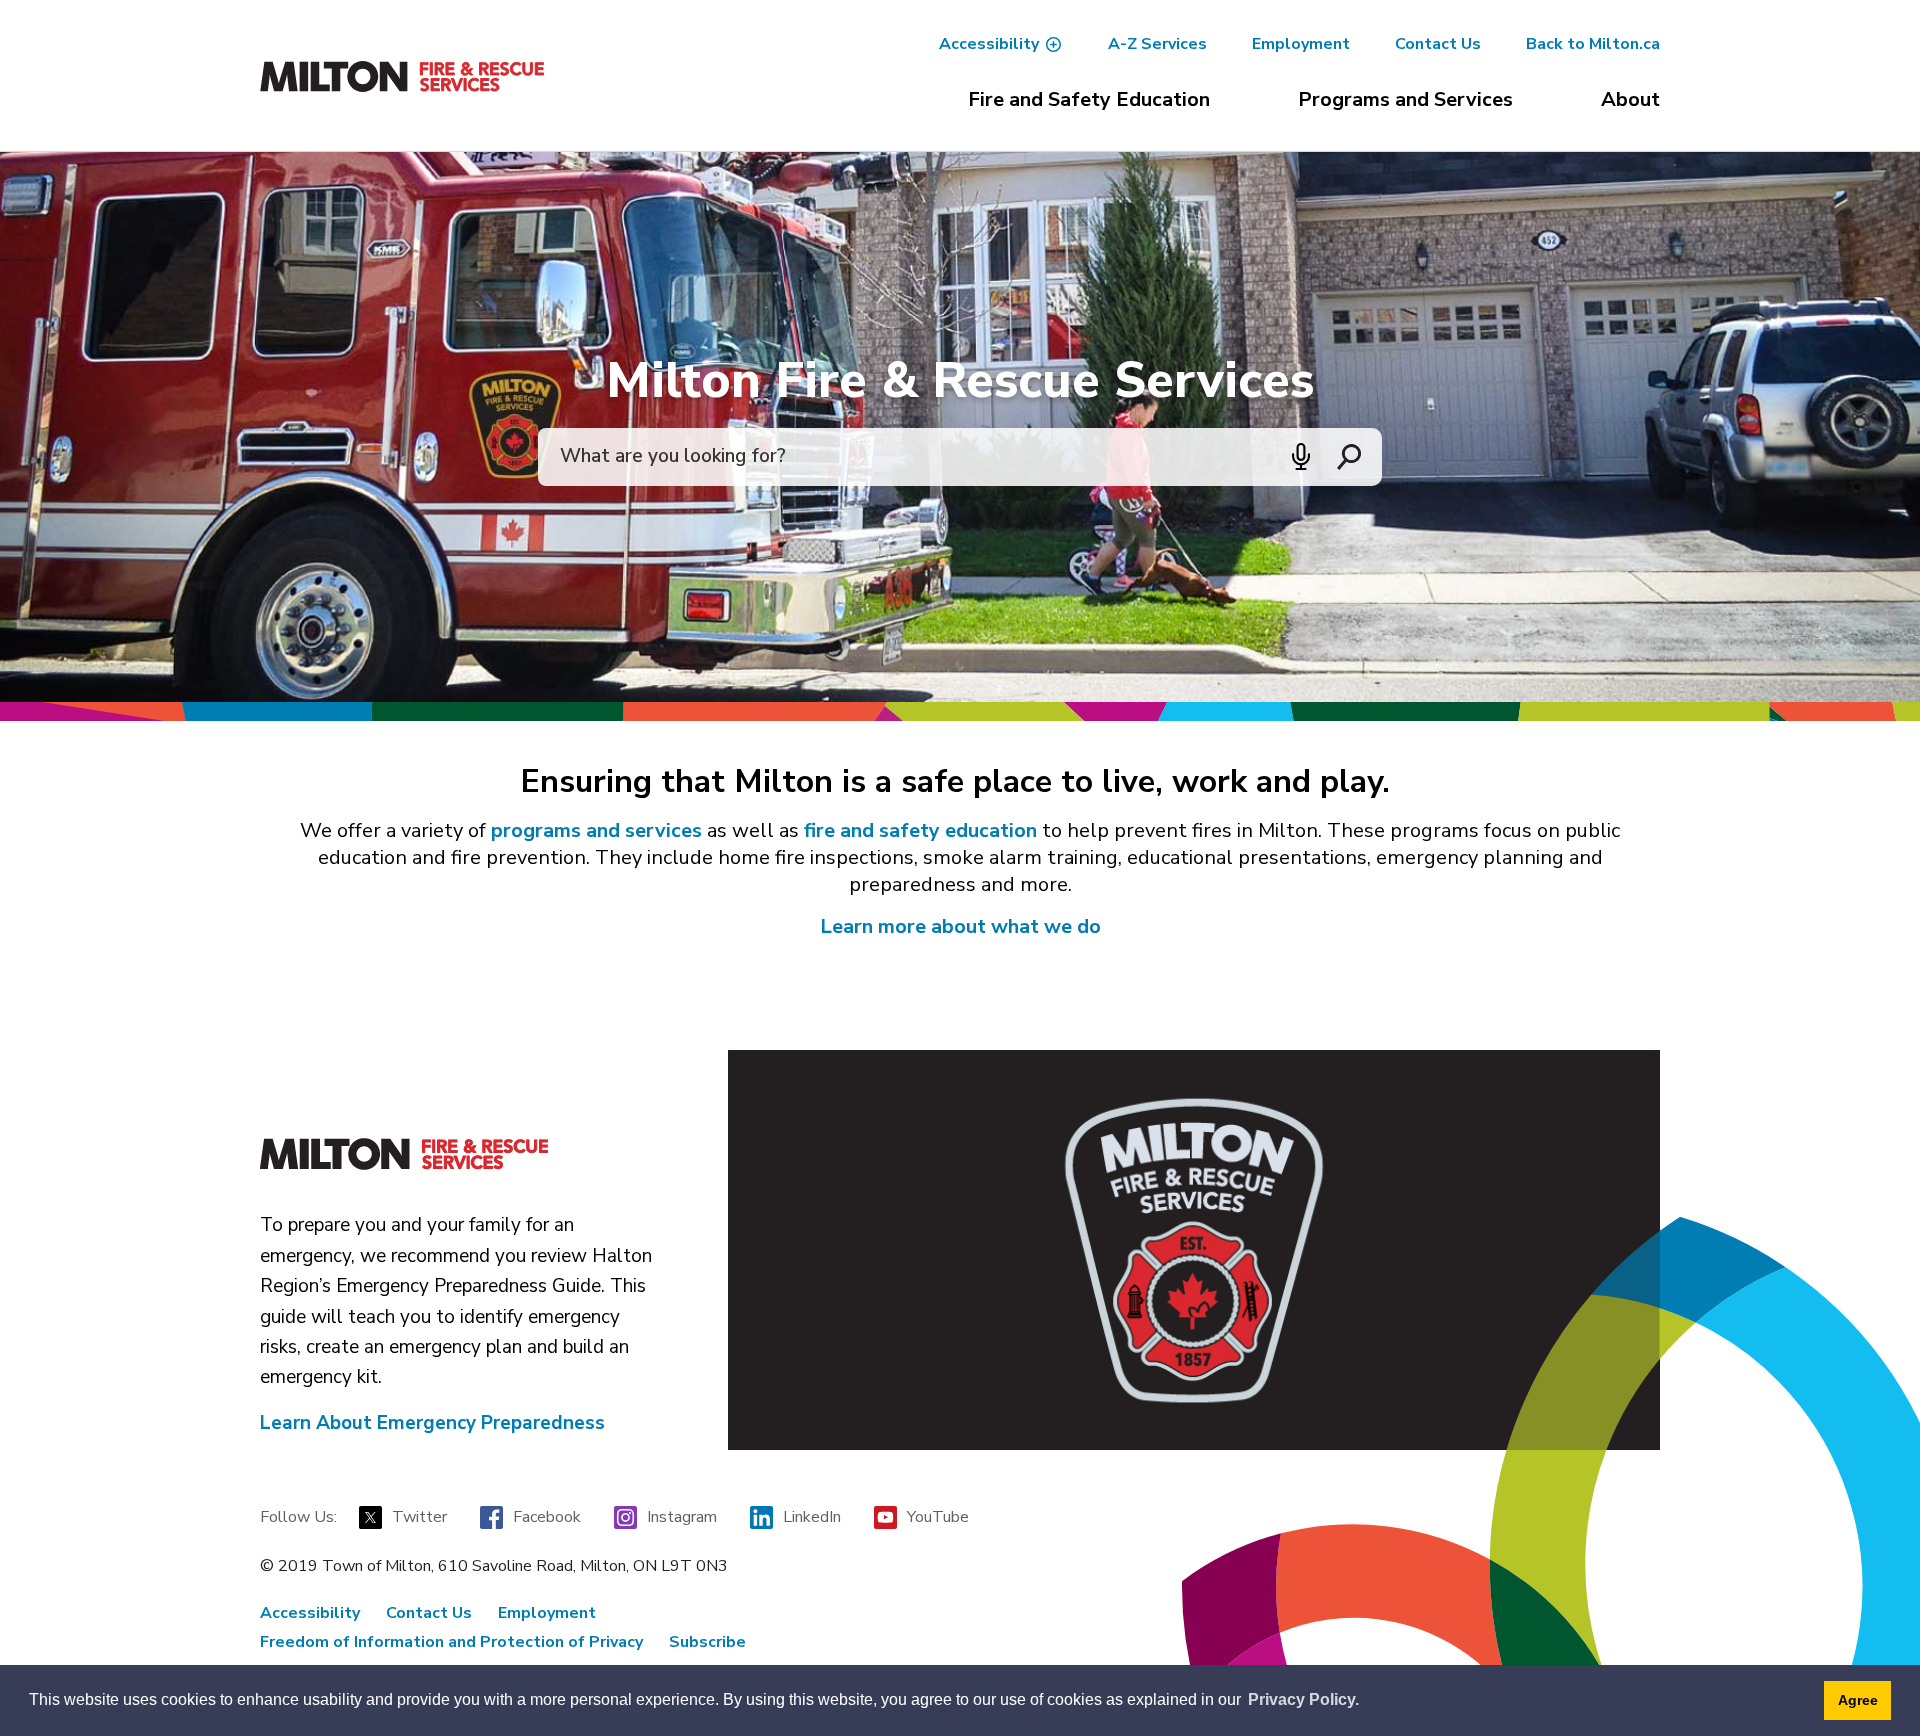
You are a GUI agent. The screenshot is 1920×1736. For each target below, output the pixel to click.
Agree (1858, 1700)
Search (1349, 457)
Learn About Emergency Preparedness (432, 1423)
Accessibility (989, 44)
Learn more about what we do (960, 926)
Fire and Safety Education (1089, 99)
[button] (1301, 457)
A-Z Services (1157, 44)
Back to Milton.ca (1593, 44)
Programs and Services (1405, 99)
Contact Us (1438, 44)
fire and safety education (920, 830)
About (1630, 99)
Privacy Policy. (1303, 1699)
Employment (1301, 44)
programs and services (596, 830)
